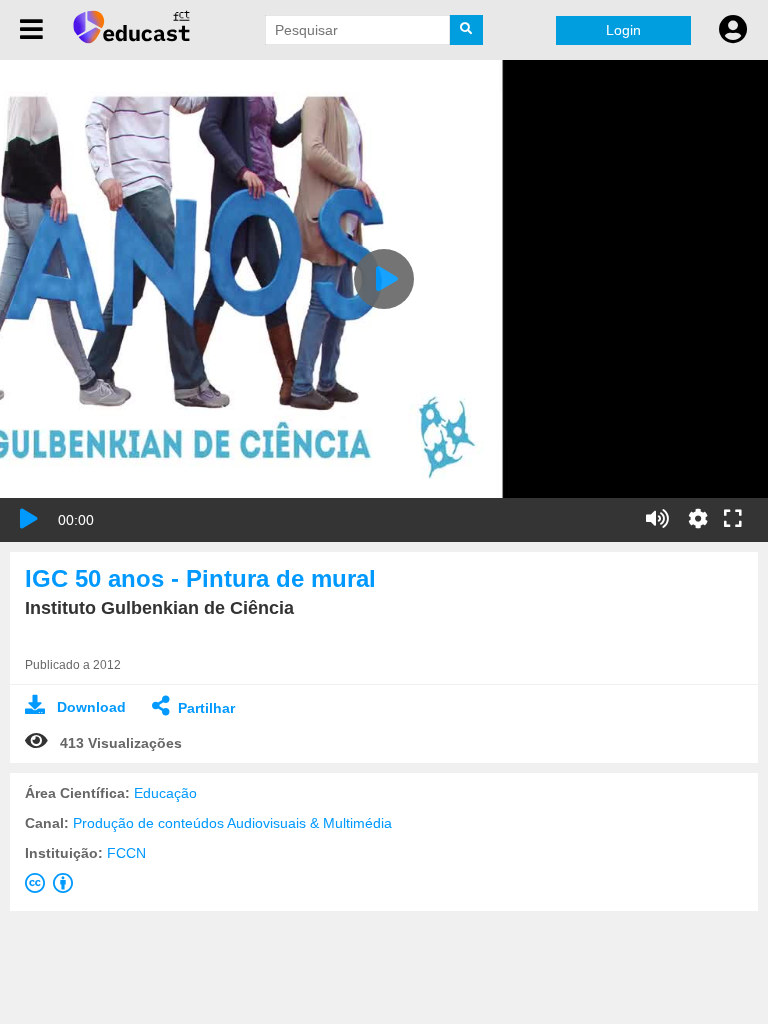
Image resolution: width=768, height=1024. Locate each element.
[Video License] (53, 887)
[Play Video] (384, 279)
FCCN (126, 853)
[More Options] (698, 519)
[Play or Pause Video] (29, 519)
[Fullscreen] (733, 520)
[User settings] (733, 30)
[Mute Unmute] (657, 519)
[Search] (467, 30)
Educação (165, 793)
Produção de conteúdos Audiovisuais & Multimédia (232, 823)
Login (623, 30)
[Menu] (31, 30)
